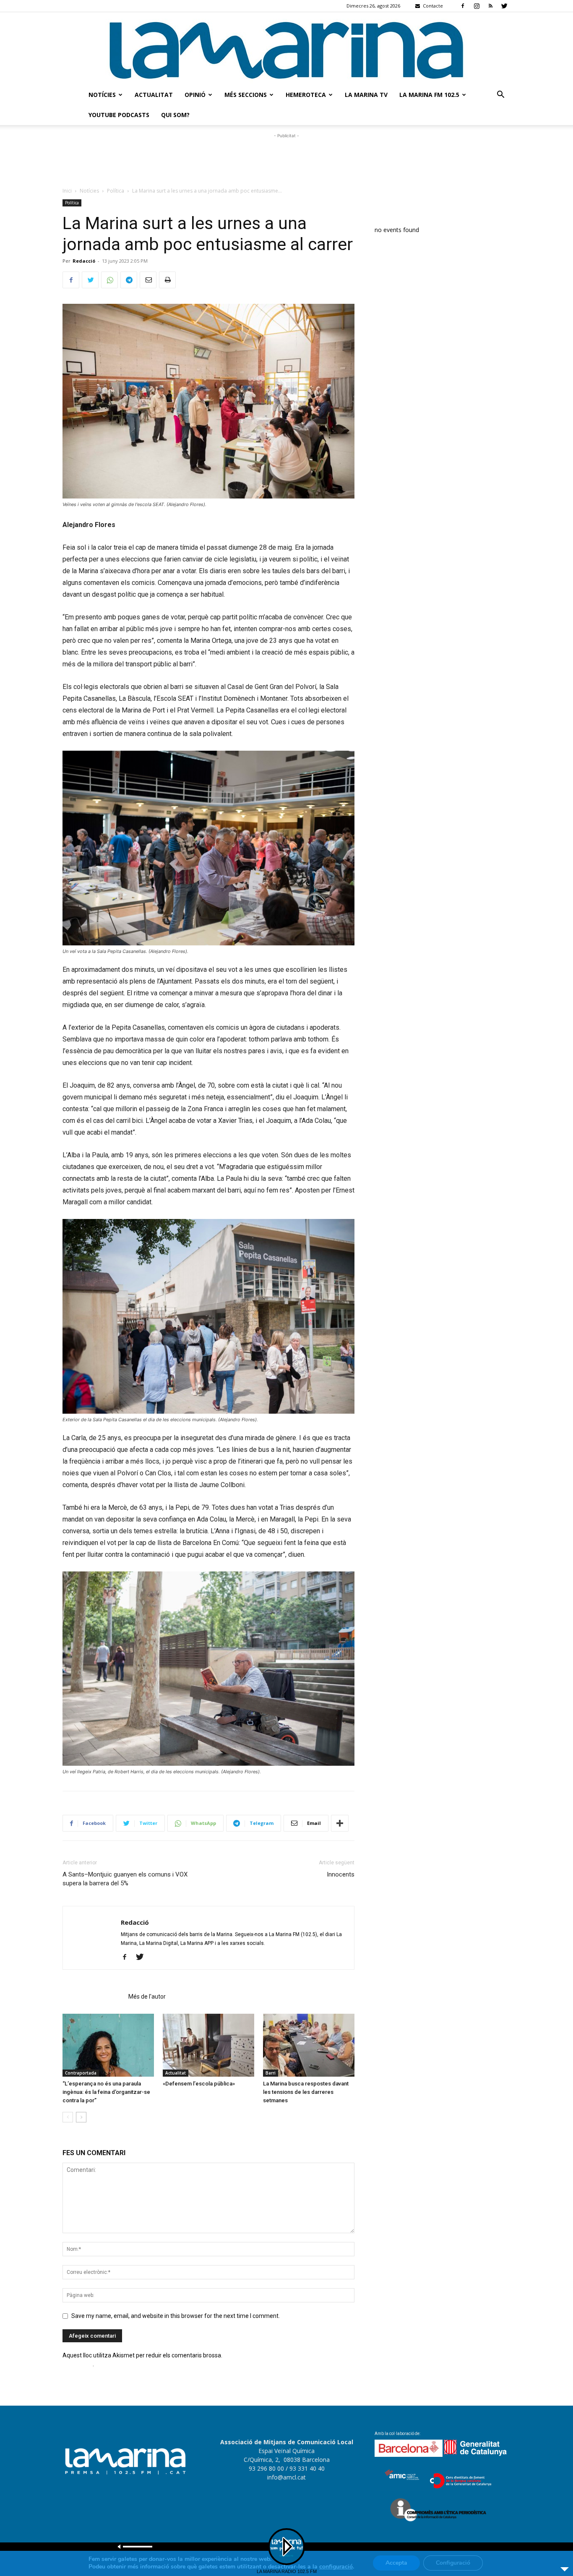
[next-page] (81, 2117)
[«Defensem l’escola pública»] (208, 2045)
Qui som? (175, 115)
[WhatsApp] (109, 280)
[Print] (167, 280)
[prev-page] (68, 2117)
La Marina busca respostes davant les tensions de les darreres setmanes (306, 2092)
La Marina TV (366, 95)
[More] (340, 1823)
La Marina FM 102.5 (429, 95)
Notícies (102, 95)
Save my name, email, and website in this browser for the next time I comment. (176, 2316)
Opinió (195, 95)
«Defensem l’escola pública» (199, 2084)
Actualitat (154, 95)
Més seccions (246, 95)
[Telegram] (129, 280)
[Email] (148, 280)
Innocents (341, 1874)
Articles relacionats (93, 1997)
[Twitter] (504, 6)
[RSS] (490, 6)
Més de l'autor (147, 1997)
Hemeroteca (306, 95)
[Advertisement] (286, 159)
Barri (271, 2073)
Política (116, 191)
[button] (500, 95)
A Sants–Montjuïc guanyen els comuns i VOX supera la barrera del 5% (125, 1879)
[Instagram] (477, 6)
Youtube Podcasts (119, 115)
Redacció (84, 261)
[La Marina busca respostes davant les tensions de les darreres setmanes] (309, 2045)
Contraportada (81, 2073)
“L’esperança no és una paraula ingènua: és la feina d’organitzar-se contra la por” (106, 2092)
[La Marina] (286, 48)
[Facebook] (463, 6)
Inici (67, 191)
